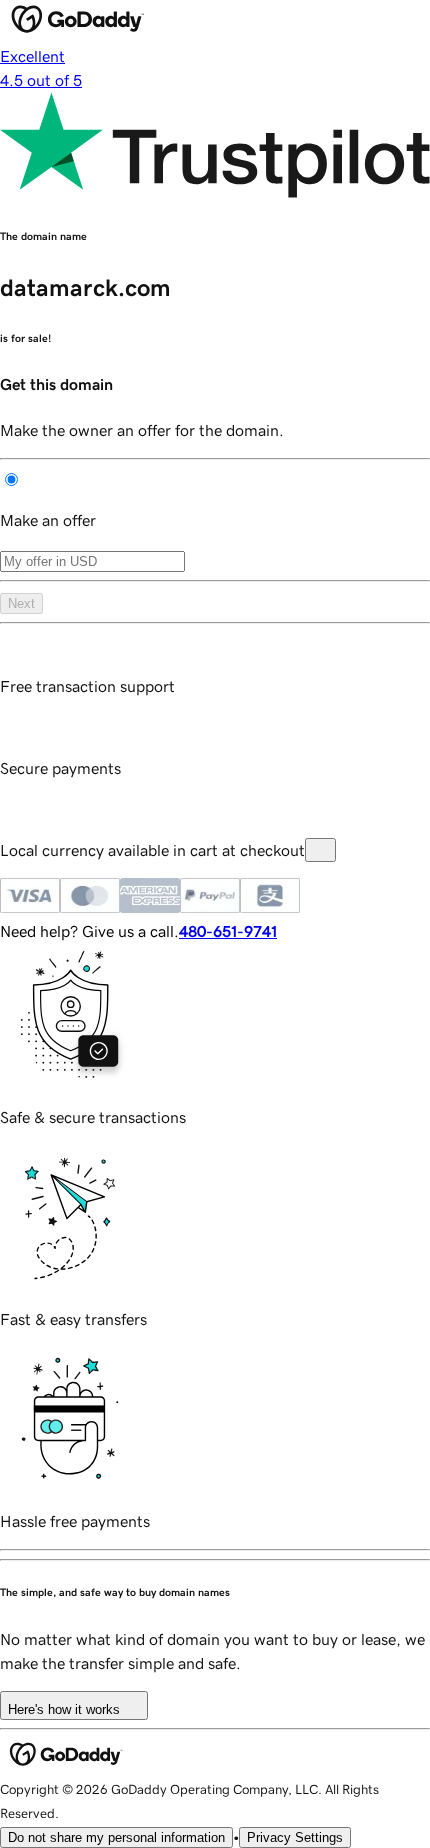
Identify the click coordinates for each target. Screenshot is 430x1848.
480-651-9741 (228, 931)
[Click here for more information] (320, 850)
